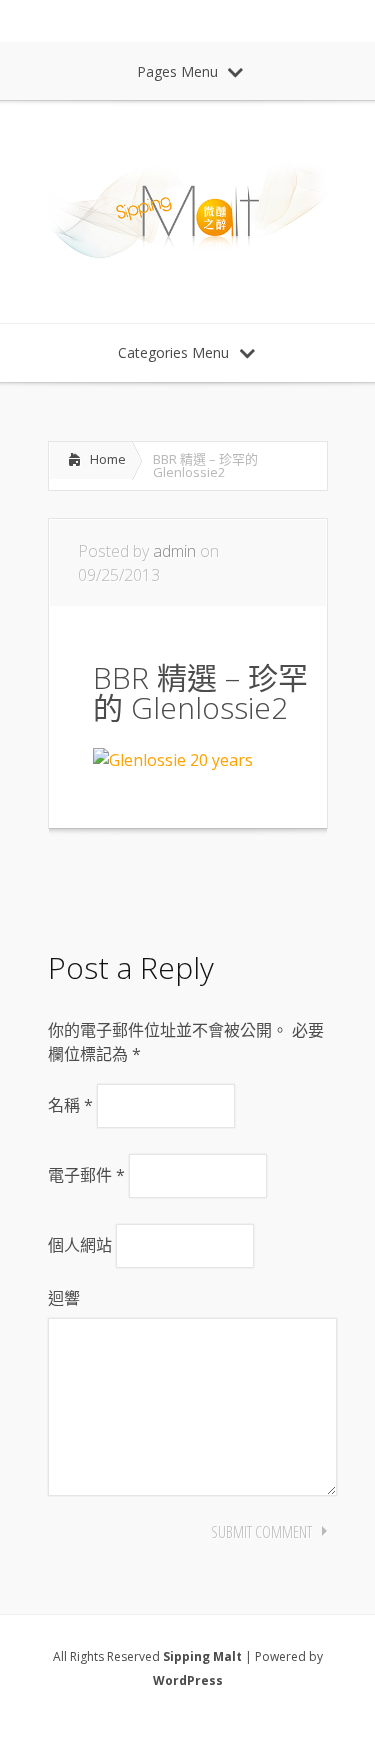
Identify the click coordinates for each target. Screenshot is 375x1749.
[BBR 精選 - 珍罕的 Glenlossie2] (173, 760)
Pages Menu (177, 71)
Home (108, 459)
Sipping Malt (202, 1656)
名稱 (70, 1105)
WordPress (188, 1680)
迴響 (64, 1298)
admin (174, 551)
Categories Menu (173, 352)
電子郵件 (86, 1175)
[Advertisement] (208, 884)
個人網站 (80, 1245)
